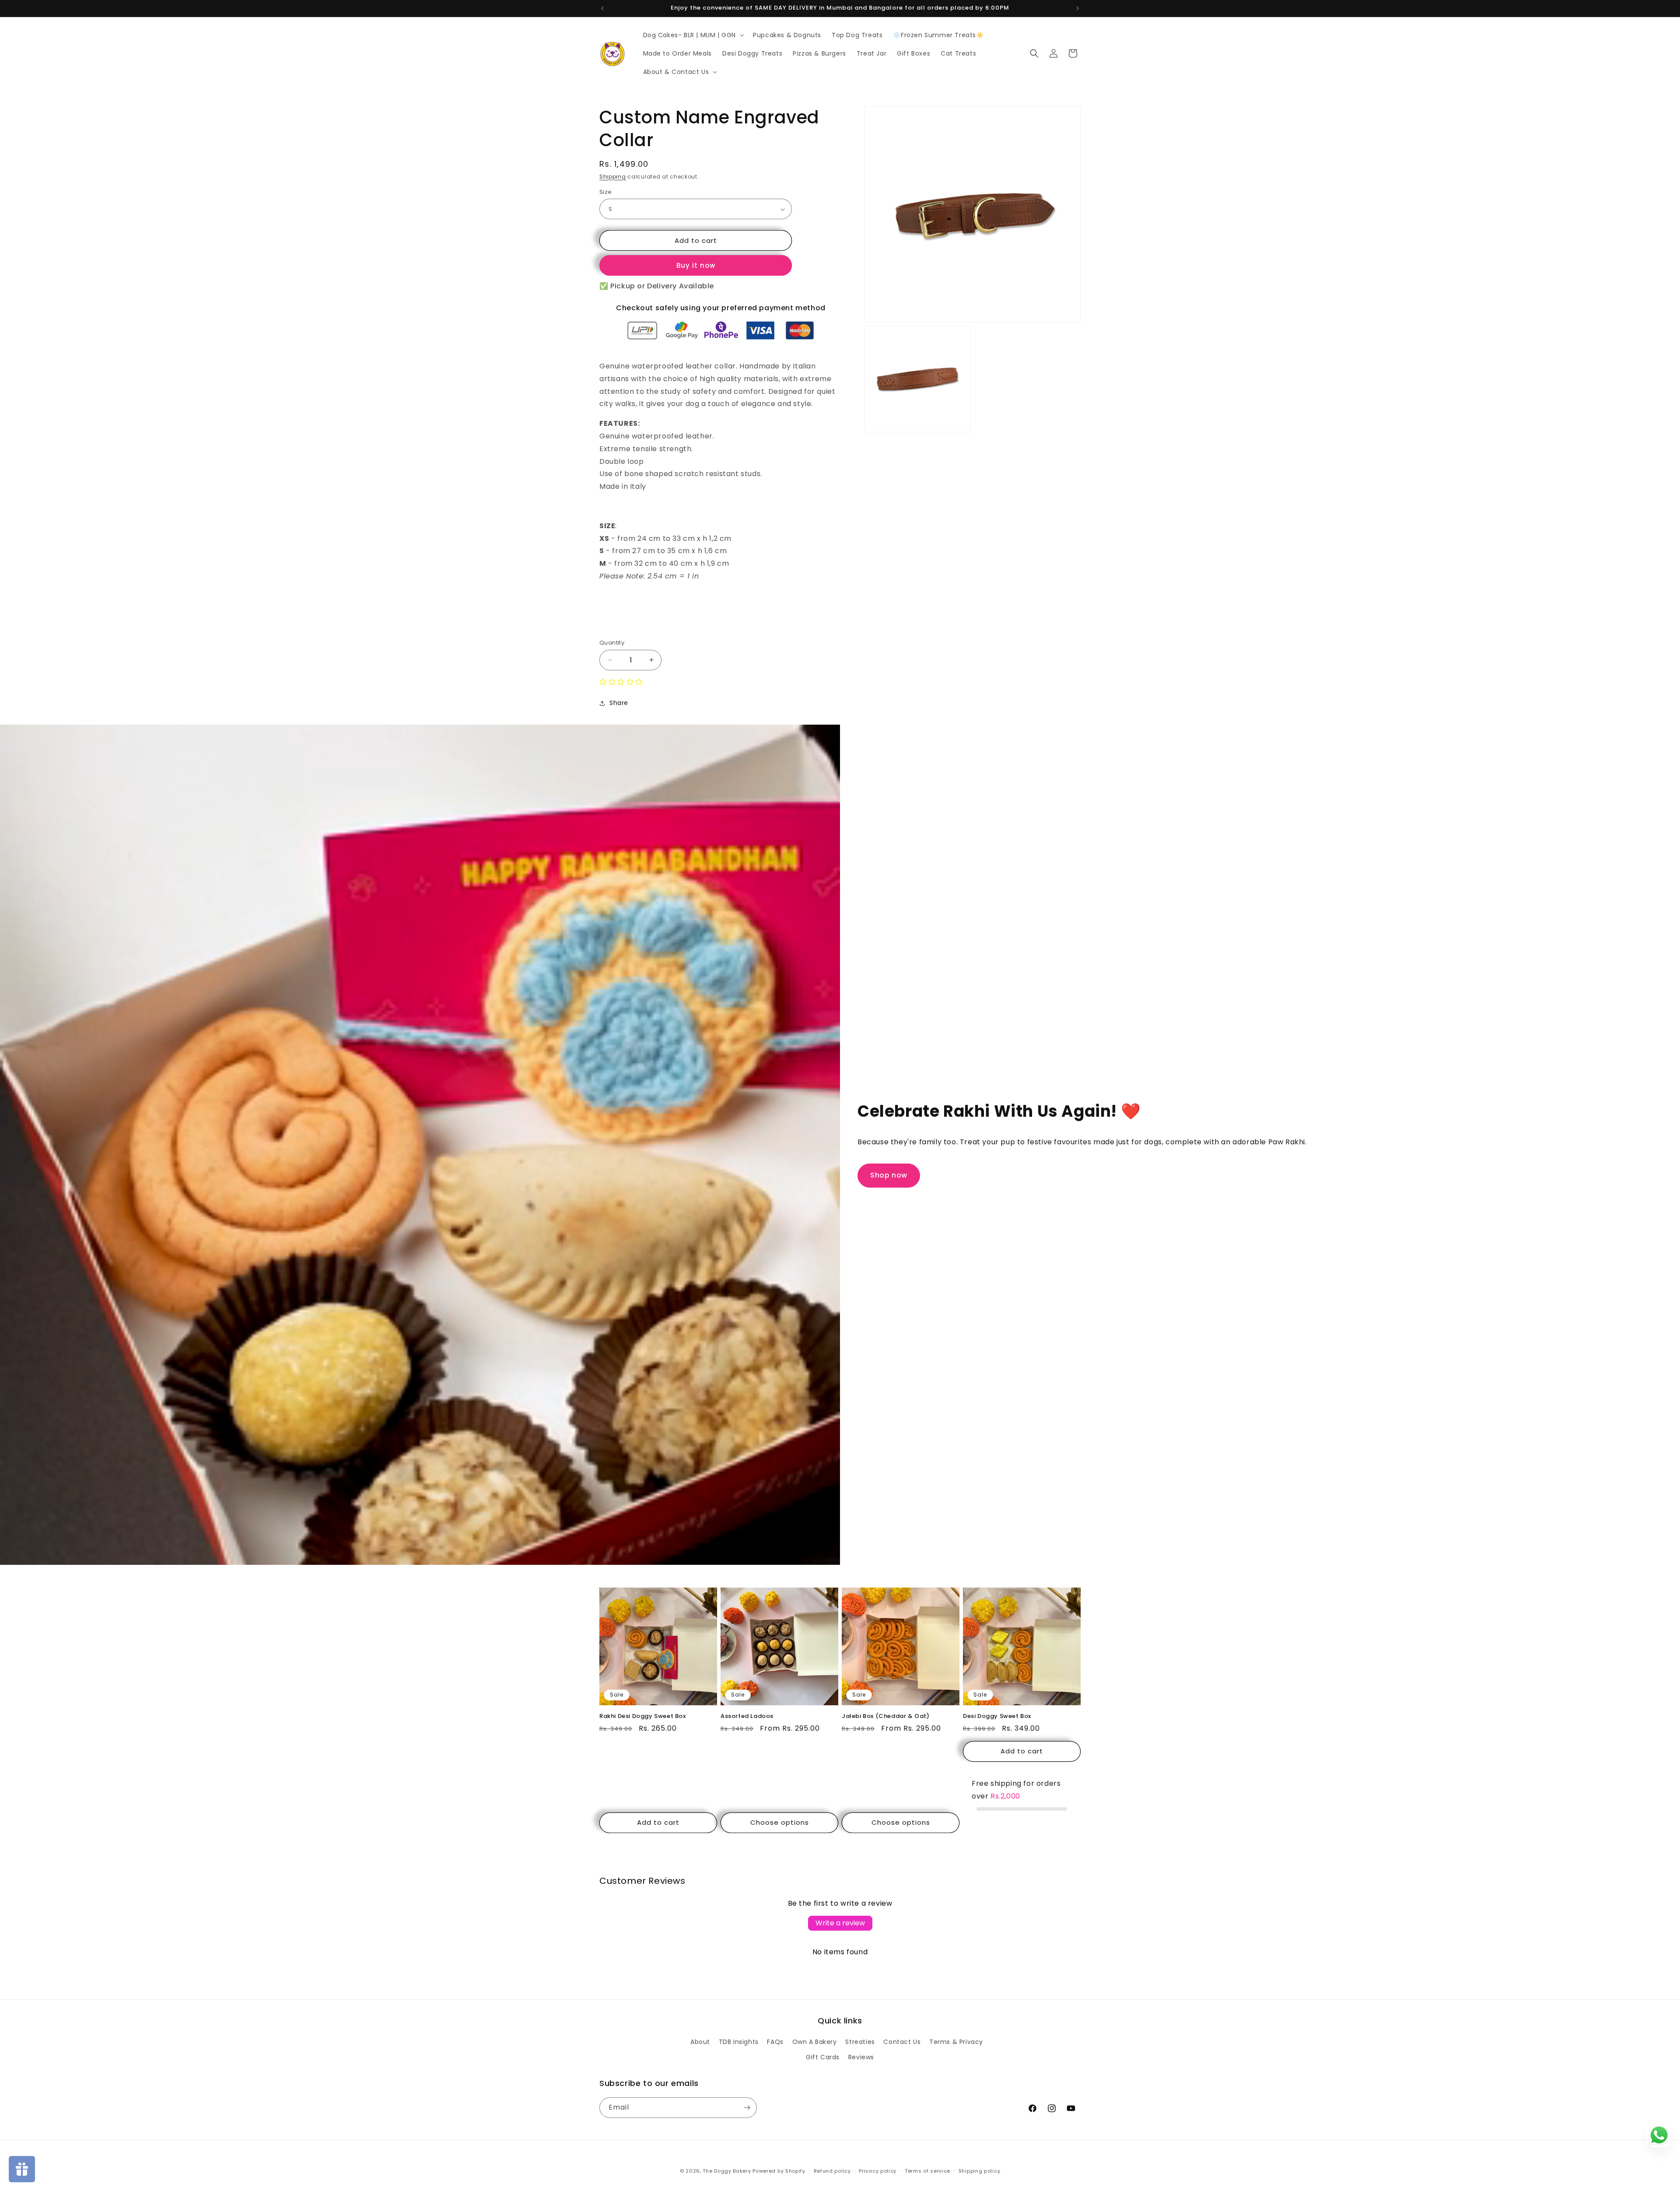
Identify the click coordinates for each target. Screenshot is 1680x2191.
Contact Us (902, 2042)
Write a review (840, 1923)
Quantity (612, 643)
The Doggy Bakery (727, 2171)
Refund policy (832, 2171)
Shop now (889, 1175)
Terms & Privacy (956, 2042)
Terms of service (927, 2171)
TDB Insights (739, 2042)
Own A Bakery (815, 2042)
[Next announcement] (1078, 8)
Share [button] (619, 703)
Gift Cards (823, 2057)
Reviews (861, 2057)
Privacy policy (878, 2171)
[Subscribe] (747, 2108)
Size (606, 192)
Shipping (613, 177)
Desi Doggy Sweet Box (997, 1716)
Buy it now (696, 265)
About (700, 2042)
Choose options (780, 1822)
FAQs (775, 2042)
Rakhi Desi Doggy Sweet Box (643, 1716)
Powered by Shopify (779, 2171)
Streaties (860, 2042)
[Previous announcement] (602, 8)
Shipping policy (980, 2171)
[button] (693, 35)
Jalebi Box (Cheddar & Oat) (886, 1716)
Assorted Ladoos (747, 1716)
